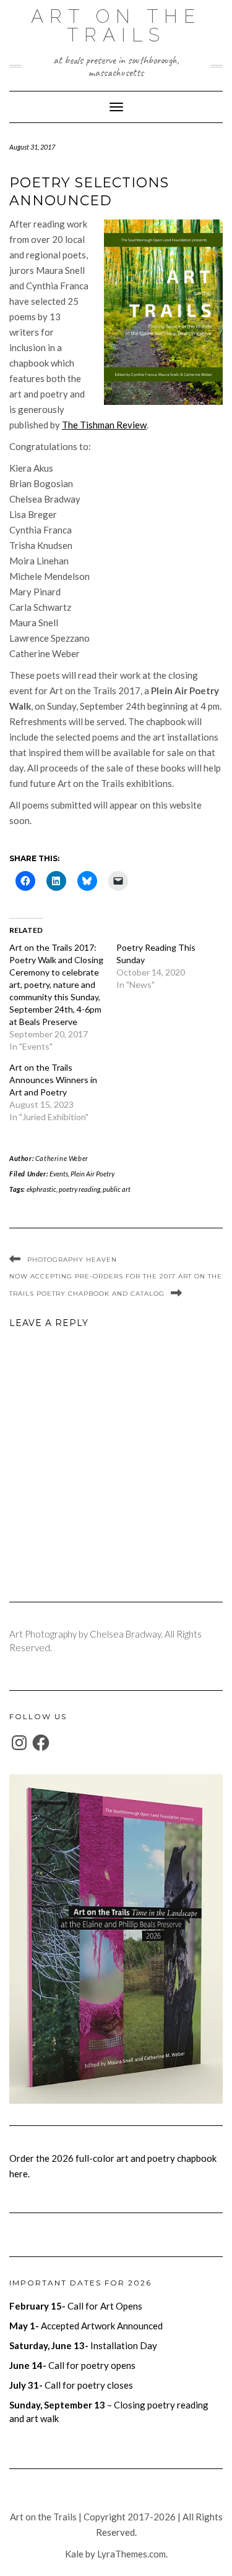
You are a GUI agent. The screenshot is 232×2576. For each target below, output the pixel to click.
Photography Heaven (72, 1260)
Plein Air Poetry (92, 1174)
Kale (74, 2554)
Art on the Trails (116, 26)
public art (117, 1189)
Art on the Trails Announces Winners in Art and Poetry (53, 1080)
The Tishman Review (104, 425)
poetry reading (79, 1189)
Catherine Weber (62, 1158)
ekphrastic (41, 1189)
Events (59, 1174)
